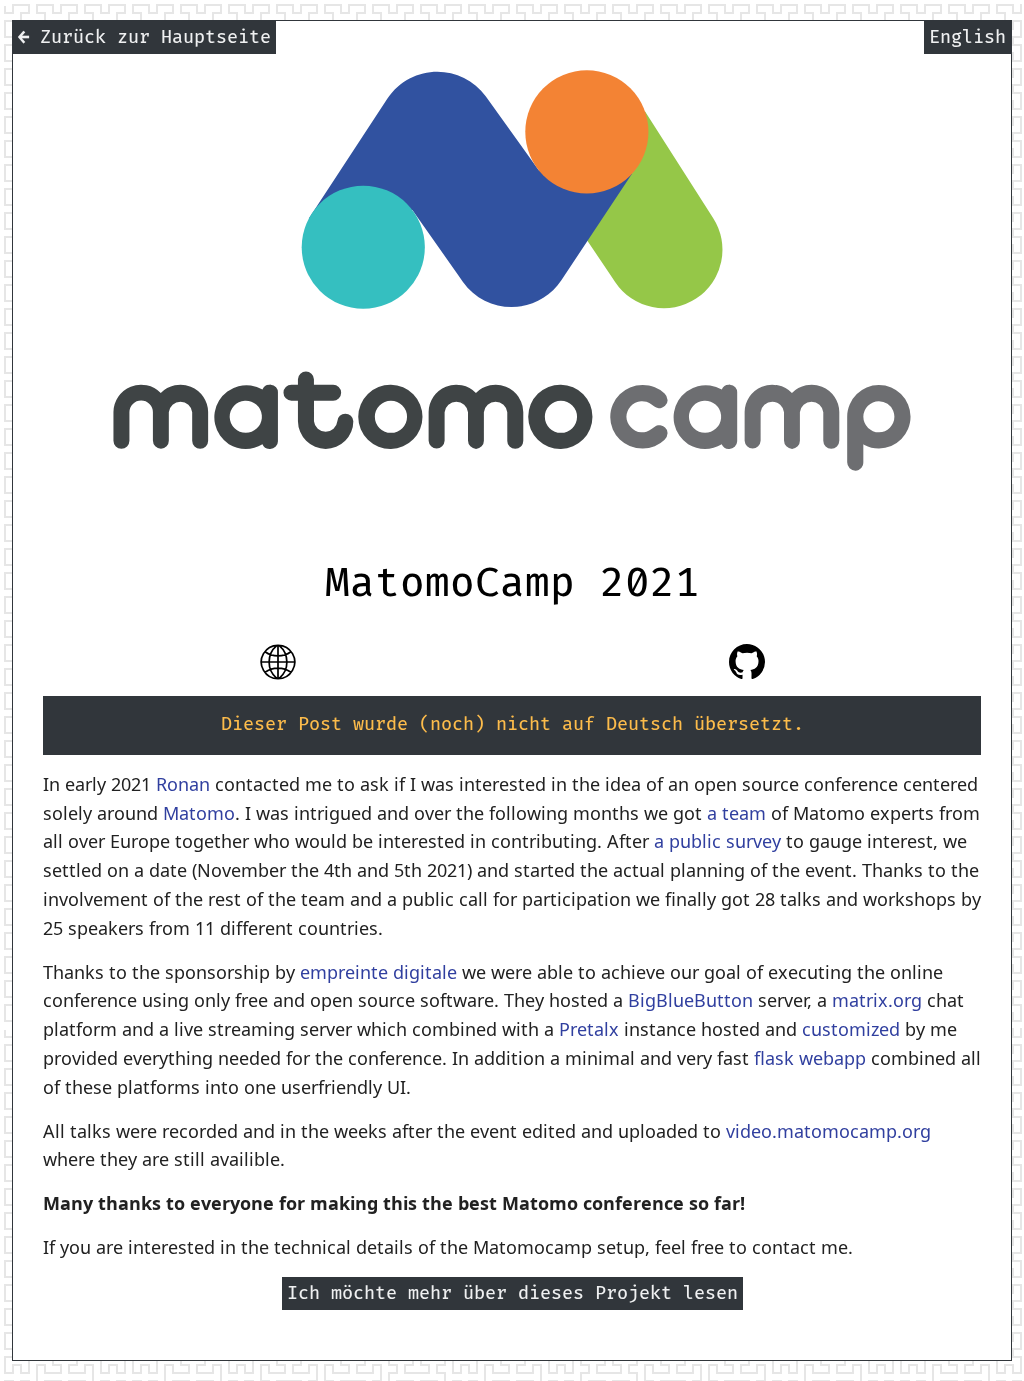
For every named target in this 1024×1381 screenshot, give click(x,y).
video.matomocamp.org (828, 1131)
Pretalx (589, 1029)
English (967, 37)
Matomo (199, 813)
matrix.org (877, 1000)
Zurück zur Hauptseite (144, 37)
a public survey (717, 841)
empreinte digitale (378, 972)
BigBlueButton (690, 1000)
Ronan (183, 784)
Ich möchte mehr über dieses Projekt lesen (512, 1293)
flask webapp (810, 1058)
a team (736, 813)
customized (851, 1029)
